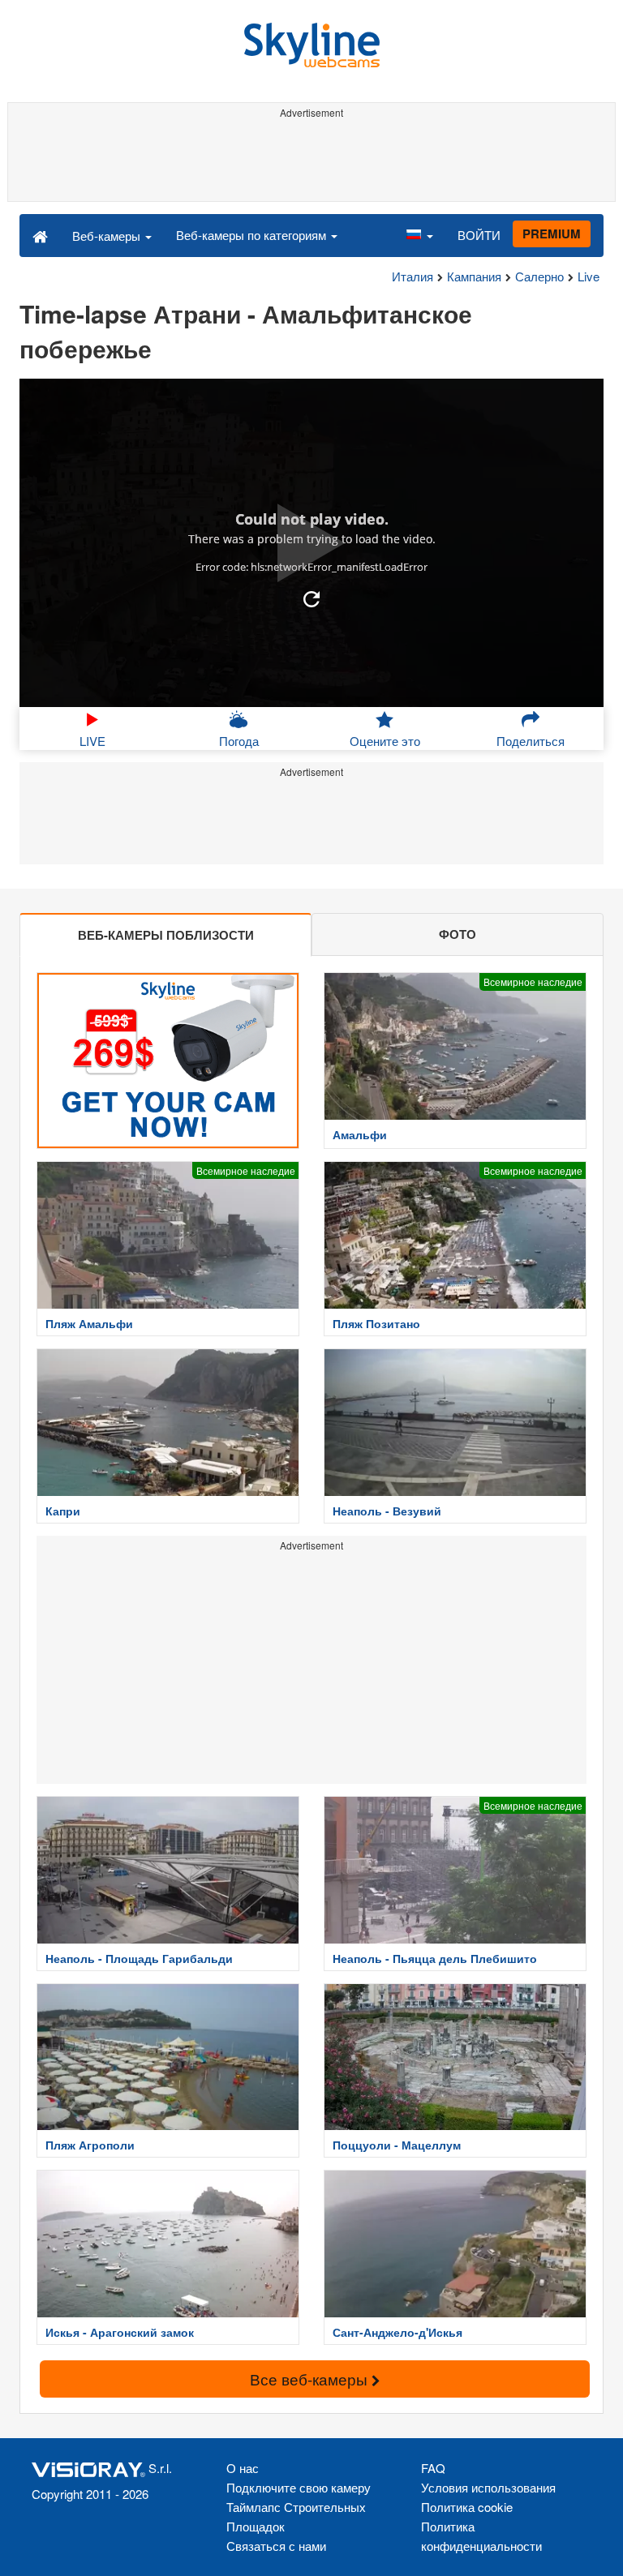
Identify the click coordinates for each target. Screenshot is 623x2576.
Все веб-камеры (311, 2379)
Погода (239, 741)
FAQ (433, 2468)
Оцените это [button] (385, 741)
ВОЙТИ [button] (479, 235)
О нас (243, 2468)
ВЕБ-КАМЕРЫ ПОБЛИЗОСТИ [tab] (166, 935)
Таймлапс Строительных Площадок (296, 2516)
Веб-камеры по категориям (253, 235)
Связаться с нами (276, 2546)
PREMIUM (552, 234)
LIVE (92, 741)
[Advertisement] (311, 161)
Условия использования (488, 2487)
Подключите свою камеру (299, 2487)
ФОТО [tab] (458, 934)
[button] (419, 235)
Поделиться (531, 741)
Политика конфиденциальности (481, 2536)
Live (589, 276)
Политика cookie (467, 2507)
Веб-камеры (108, 236)
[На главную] (40, 235)
